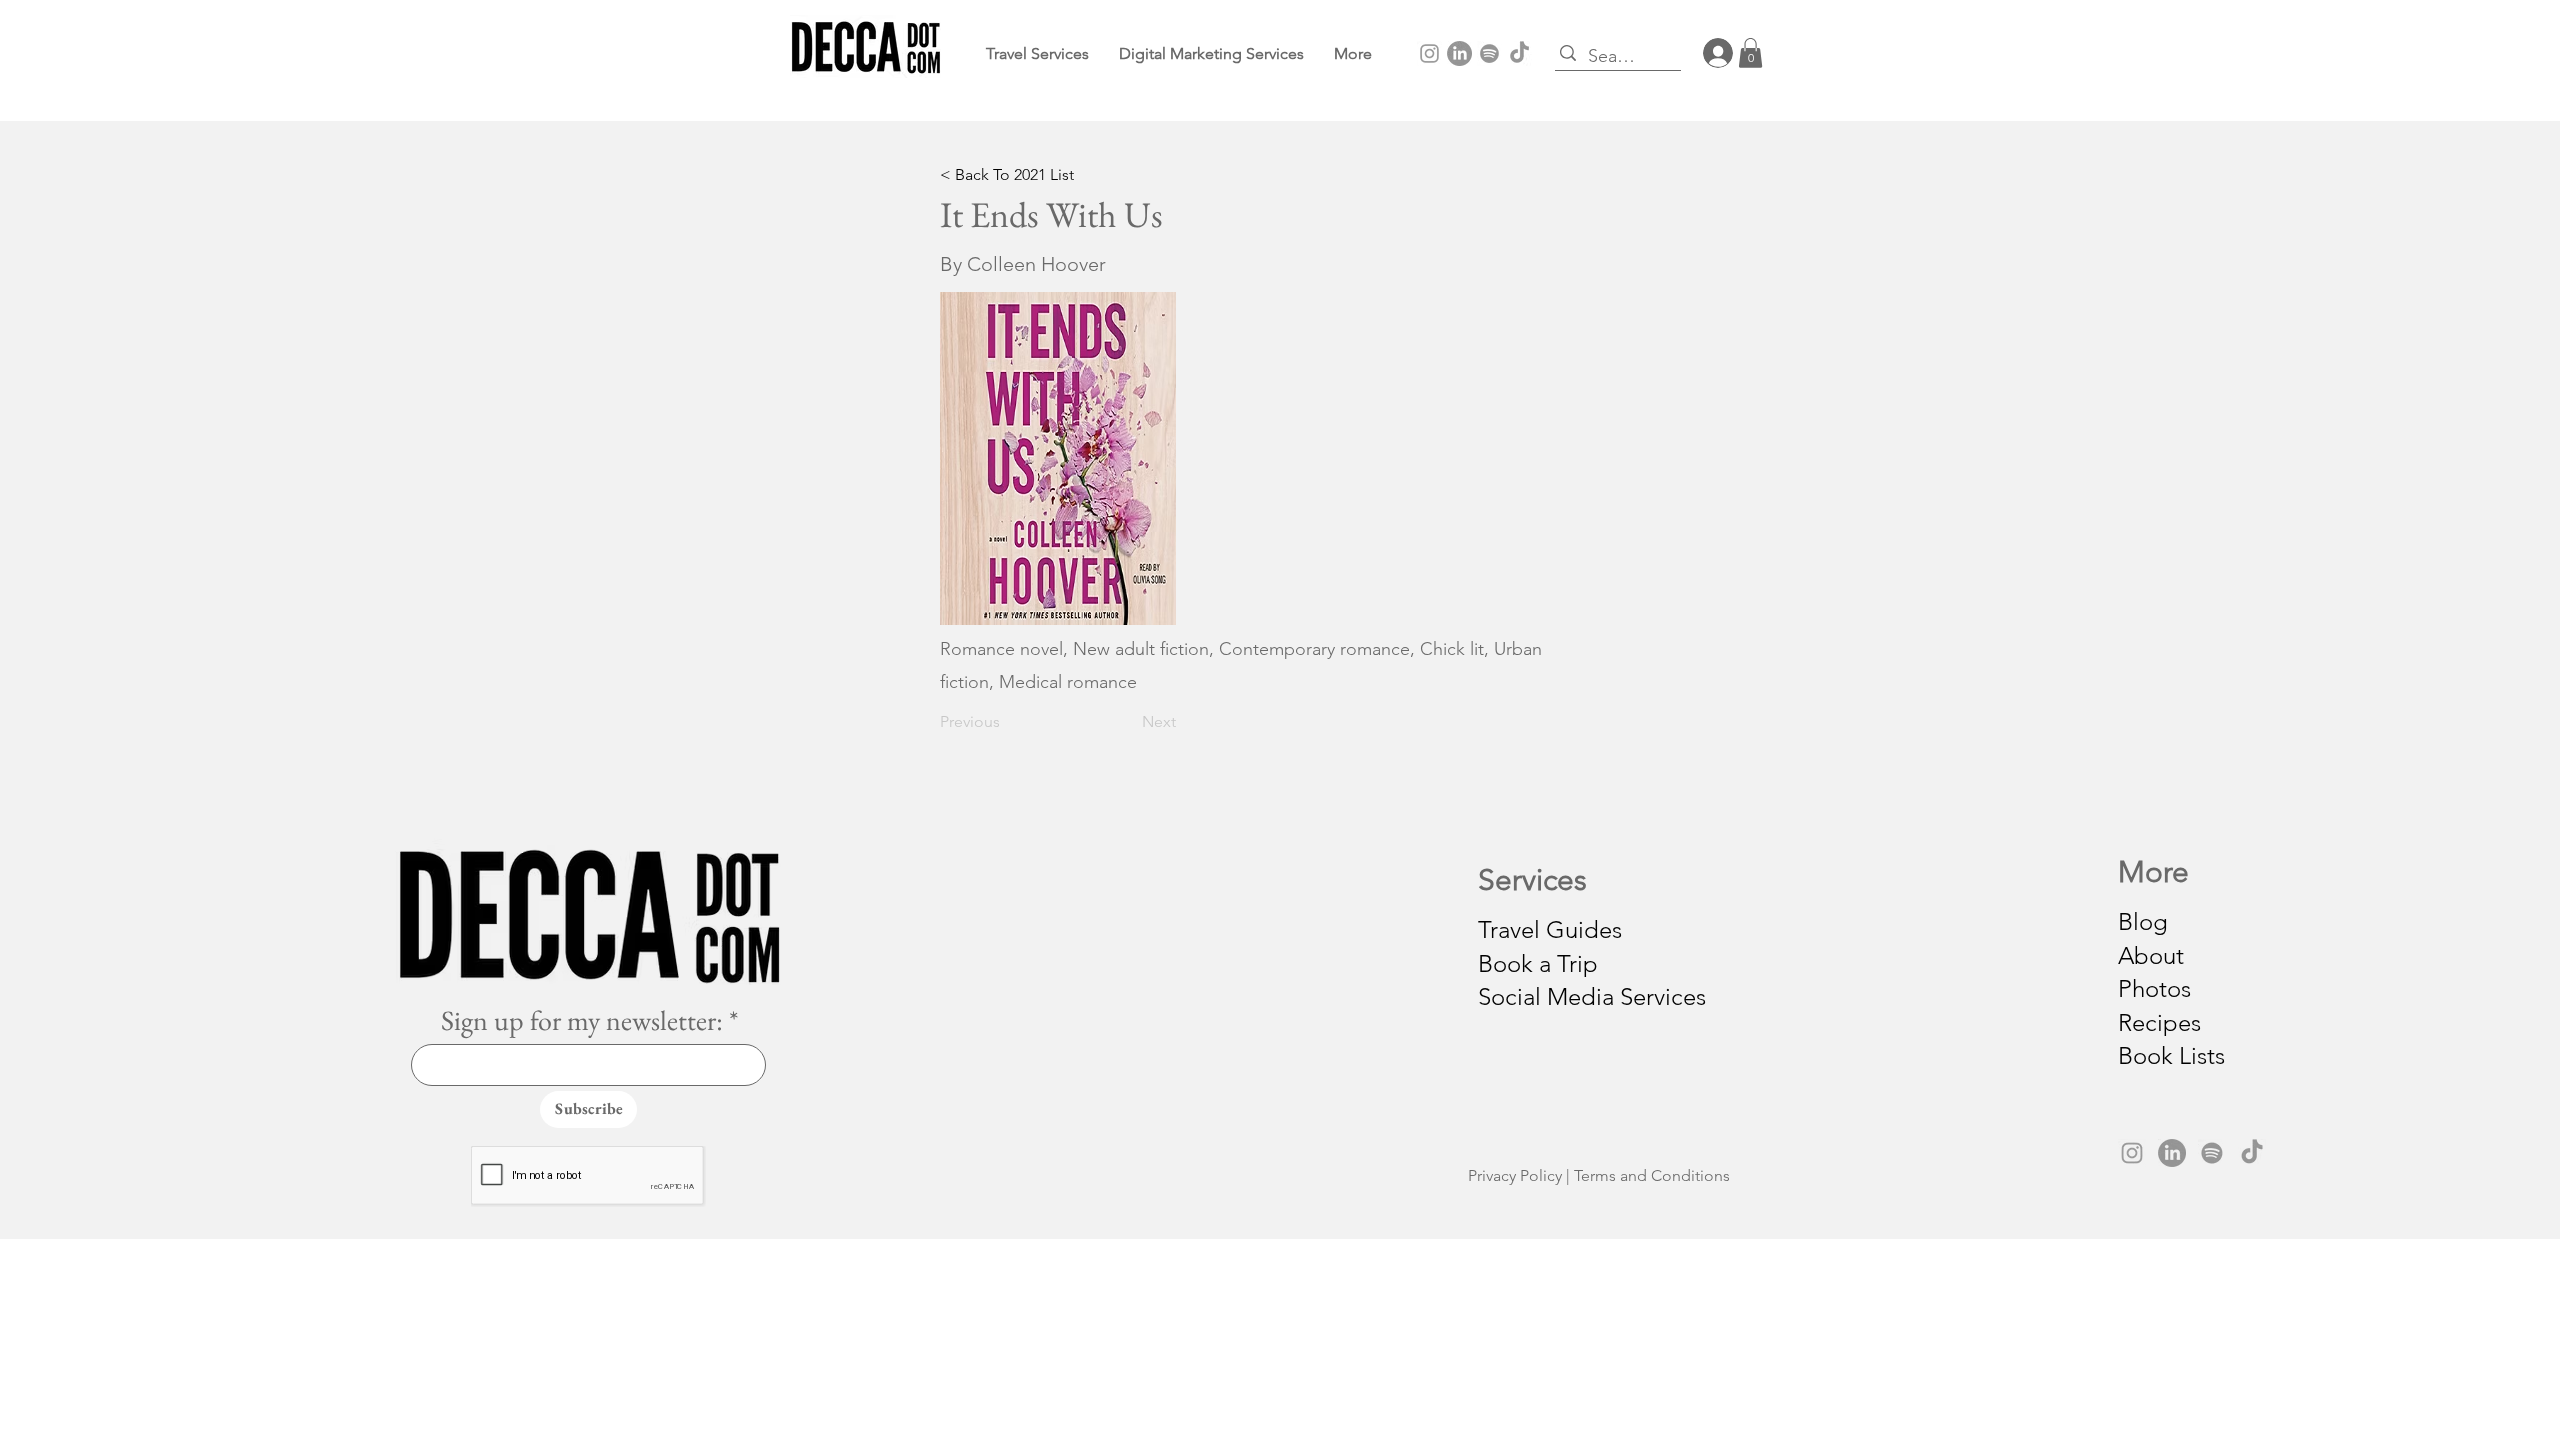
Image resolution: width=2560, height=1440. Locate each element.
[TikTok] (1519, 53)
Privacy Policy (1515, 1175)
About (2151, 955)
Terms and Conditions (1652, 1175)
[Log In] (1710, 53)
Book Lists (2171, 1055)
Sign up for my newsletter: (582, 1020)
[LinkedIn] (1459, 53)
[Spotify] (1489, 53)
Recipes (2159, 1022)
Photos (2154, 988)
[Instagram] (1429, 53)
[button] (1353, 53)
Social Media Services (1592, 996)
